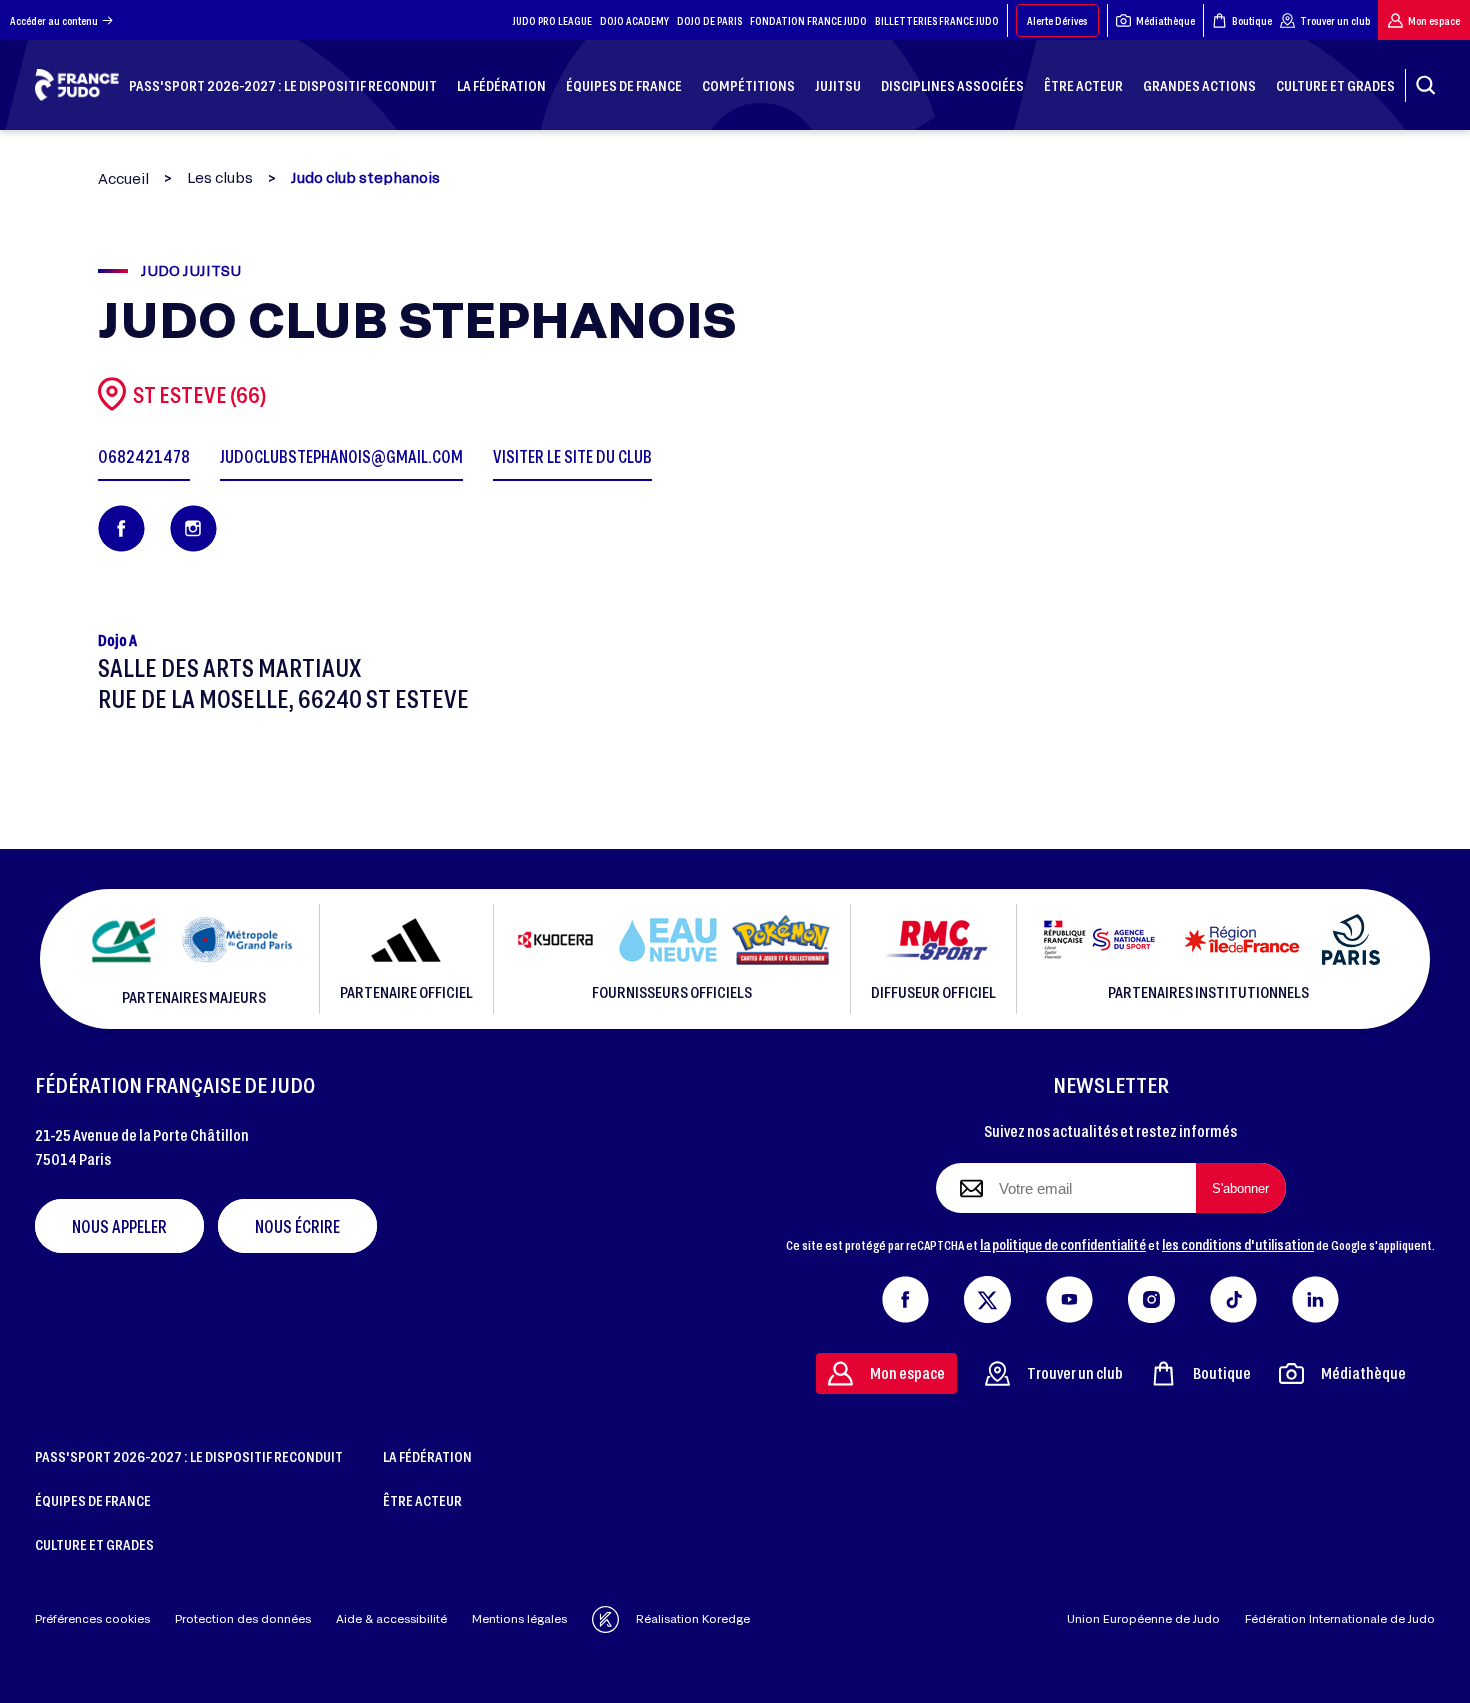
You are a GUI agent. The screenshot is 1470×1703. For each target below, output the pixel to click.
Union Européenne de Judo (1143, 1618)
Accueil (123, 178)
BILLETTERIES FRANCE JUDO (937, 20)
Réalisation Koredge (693, 1618)
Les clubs (220, 178)
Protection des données (243, 1618)
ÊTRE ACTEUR (422, 1500)
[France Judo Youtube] (1069, 1295)
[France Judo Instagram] (1151, 1295)
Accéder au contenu (54, 20)
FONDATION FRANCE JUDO (808, 20)
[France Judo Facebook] (905, 1295)
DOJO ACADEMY (634, 20)
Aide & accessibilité (391, 1618)
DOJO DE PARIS (709, 20)
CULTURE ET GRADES (94, 1544)
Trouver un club (1335, 20)
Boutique (1252, 20)
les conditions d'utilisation (1238, 1244)
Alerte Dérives (1057, 20)
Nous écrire (297, 1226)
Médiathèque (1165, 20)
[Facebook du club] (121, 528)
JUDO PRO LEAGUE (552, 20)
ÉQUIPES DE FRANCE (93, 1500)
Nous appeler (119, 1226)
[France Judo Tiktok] (1233, 1295)
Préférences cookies (92, 1618)
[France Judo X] (987, 1295)
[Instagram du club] (193, 528)
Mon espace (1434, 20)
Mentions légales (519, 1618)
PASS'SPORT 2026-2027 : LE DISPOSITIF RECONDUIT (189, 1456)
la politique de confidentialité (1063, 1244)
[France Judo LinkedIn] (1315, 1295)
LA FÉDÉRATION (427, 1456)
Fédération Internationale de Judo (1340, 1618)
